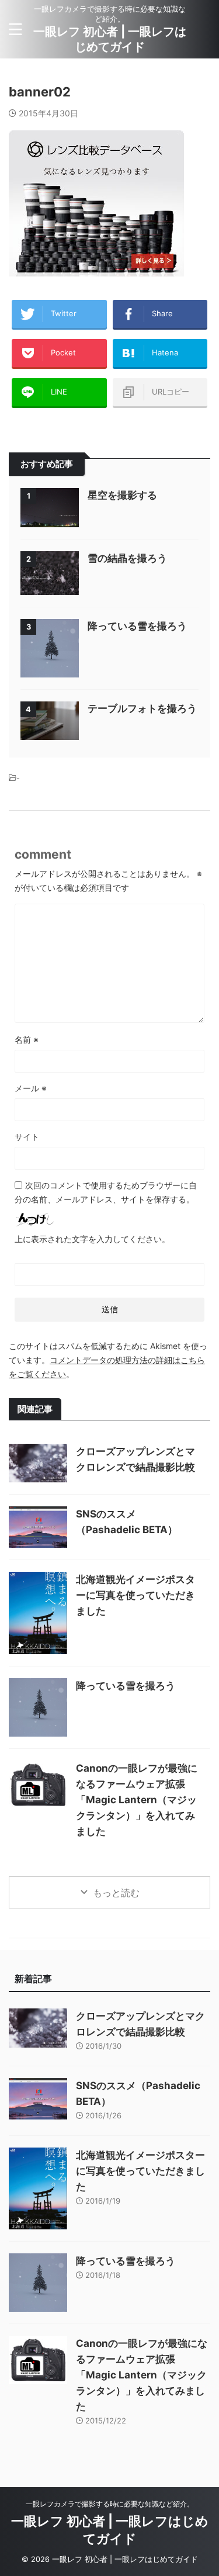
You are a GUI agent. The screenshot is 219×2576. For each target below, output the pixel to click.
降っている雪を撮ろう (137, 626)
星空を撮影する (122, 495)
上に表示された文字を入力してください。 (92, 1239)
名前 (27, 1040)
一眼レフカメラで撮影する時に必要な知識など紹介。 (110, 2504)
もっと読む (116, 1893)
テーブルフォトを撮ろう (142, 708)
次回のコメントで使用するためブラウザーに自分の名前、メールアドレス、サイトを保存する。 (106, 1192)
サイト (27, 1137)
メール (31, 1088)
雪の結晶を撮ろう (127, 558)
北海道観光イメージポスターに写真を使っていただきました (135, 1595)
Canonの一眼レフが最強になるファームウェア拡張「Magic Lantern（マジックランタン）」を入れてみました (137, 1800)
